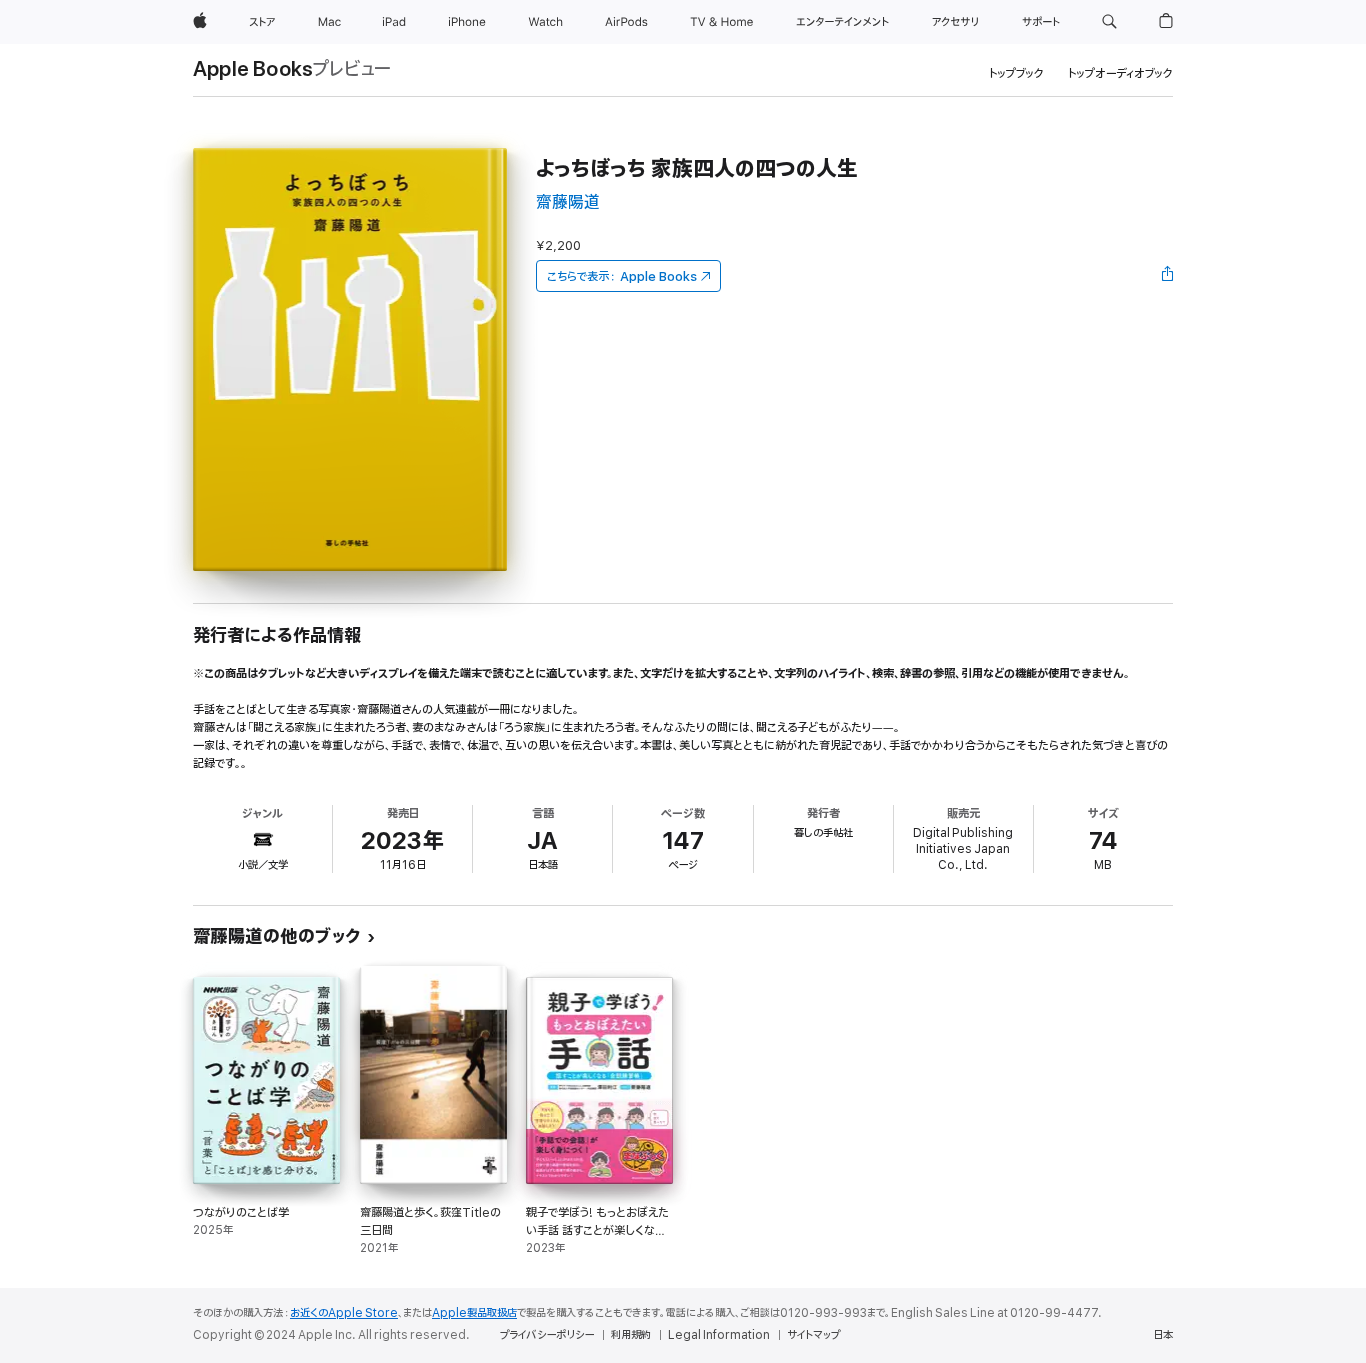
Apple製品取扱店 (474, 1313)
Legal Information (719, 1335)
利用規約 (631, 1335)
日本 (1163, 1335)
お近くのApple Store (344, 1313)
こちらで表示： (622, 276)
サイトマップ (813, 1335)
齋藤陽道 (568, 202)
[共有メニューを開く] (1168, 276)
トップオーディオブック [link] (1120, 73)
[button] (1109, 22)
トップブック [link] (1016, 73)
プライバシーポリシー (547, 1335)
